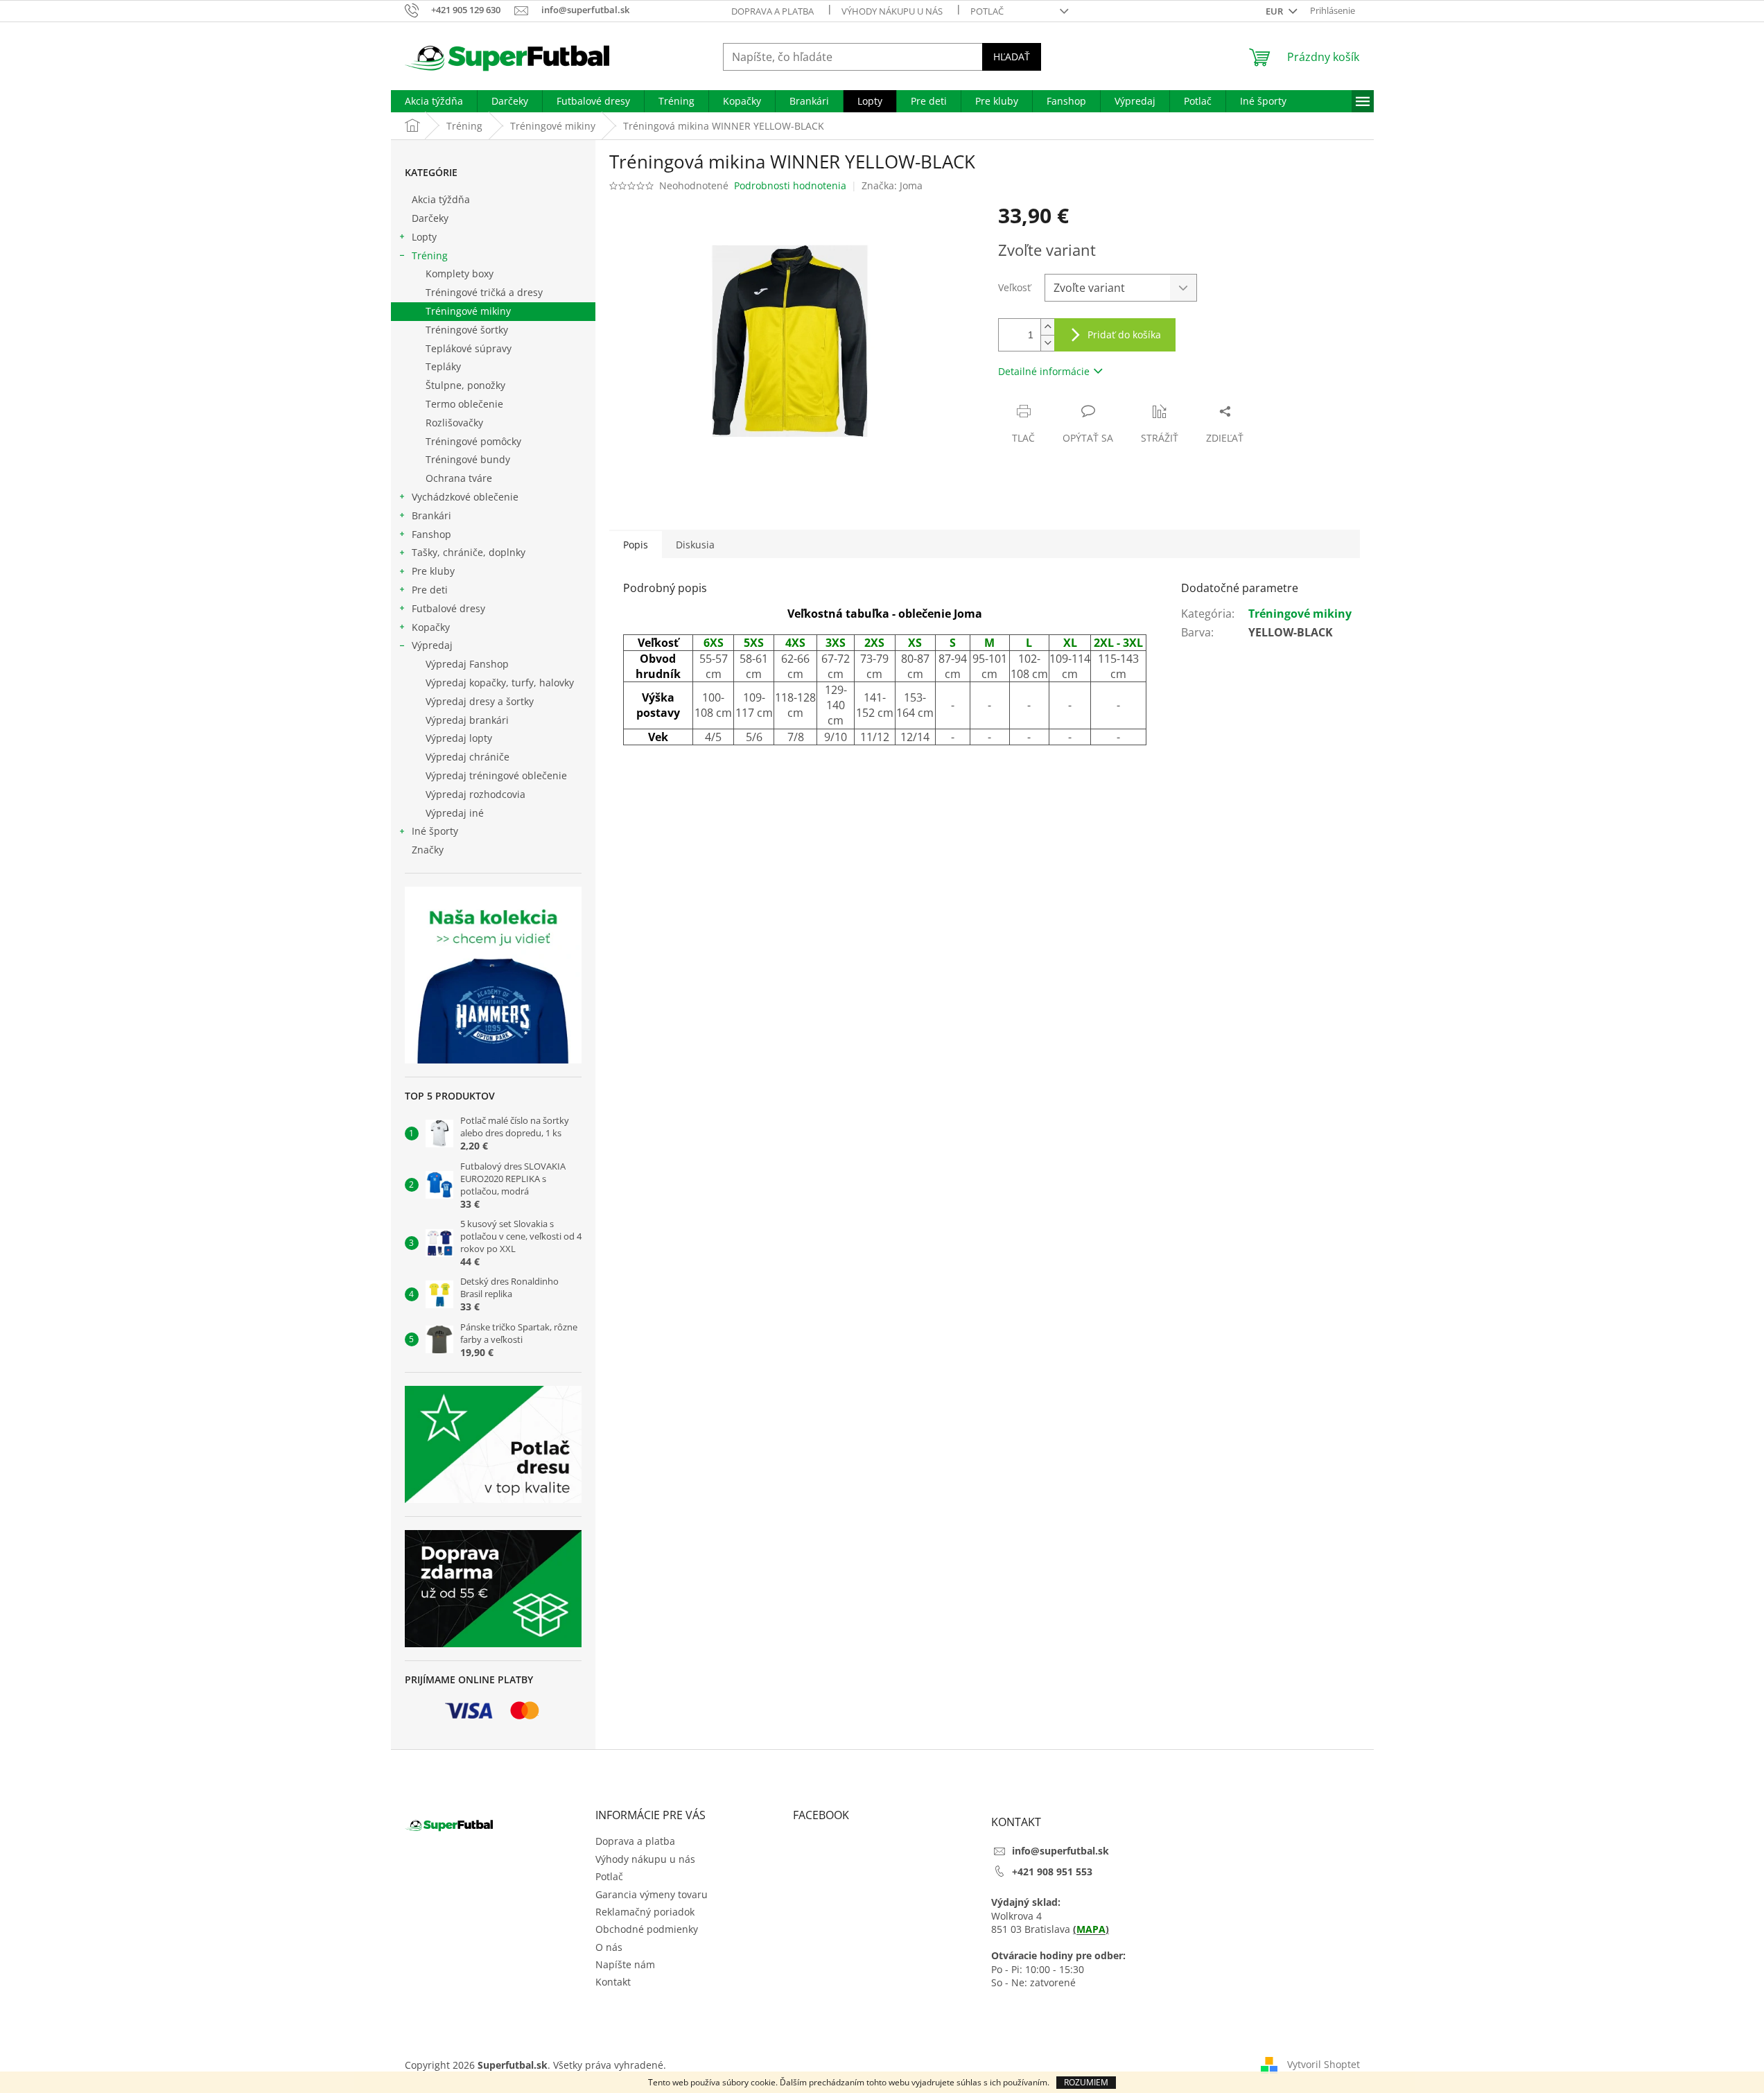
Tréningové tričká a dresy (484, 292)
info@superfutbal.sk (1060, 1851)
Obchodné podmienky (647, 1929)
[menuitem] (434, 101)
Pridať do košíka (1124, 335)
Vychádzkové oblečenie (465, 497)
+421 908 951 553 (1052, 1871)
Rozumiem (1086, 2082)
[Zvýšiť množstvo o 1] (1047, 327)
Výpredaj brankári (467, 720)
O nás (609, 1947)
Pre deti (430, 590)
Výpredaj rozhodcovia (475, 794)
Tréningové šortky (467, 330)
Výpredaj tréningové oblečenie (496, 775)
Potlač (987, 11)
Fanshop (431, 534)
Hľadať (1012, 57)
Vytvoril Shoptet (1324, 2064)
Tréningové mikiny (468, 311)
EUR (1275, 11)
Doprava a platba (772, 11)
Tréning (430, 255)
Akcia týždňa (441, 199)
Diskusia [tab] (695, 545)
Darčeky (430, 218)
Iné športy (435, 831)
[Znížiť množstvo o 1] (1047, 343)
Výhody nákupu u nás (892, 11)
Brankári (431, 515)
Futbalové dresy (448, 608)
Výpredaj (432, 645)
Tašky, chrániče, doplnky (469, 552)
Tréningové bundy (468, 459)
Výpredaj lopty (459, 738)
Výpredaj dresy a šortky (480, 701)
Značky (428, 850)
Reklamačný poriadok (645, 1912)
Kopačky (431, 627)
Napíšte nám (625, 1964)
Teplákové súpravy (469, 348)
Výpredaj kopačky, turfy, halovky (500, 683)
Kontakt (613, 1982)
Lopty (424, 237)
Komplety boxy (460, 273)
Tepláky (443, 366)
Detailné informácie (1044, 371)
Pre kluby (433, 571)
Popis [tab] (636, 545)
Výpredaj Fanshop (467, 664)
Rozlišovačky (454, 423)
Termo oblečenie (464, 404)
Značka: (892, 185)
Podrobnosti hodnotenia (790, 185)
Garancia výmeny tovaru (652, 1894)
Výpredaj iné (455, 813)
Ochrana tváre (459, 478)
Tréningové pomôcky (473, 441)
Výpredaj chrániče (468, 757)
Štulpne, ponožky (465, 385)
